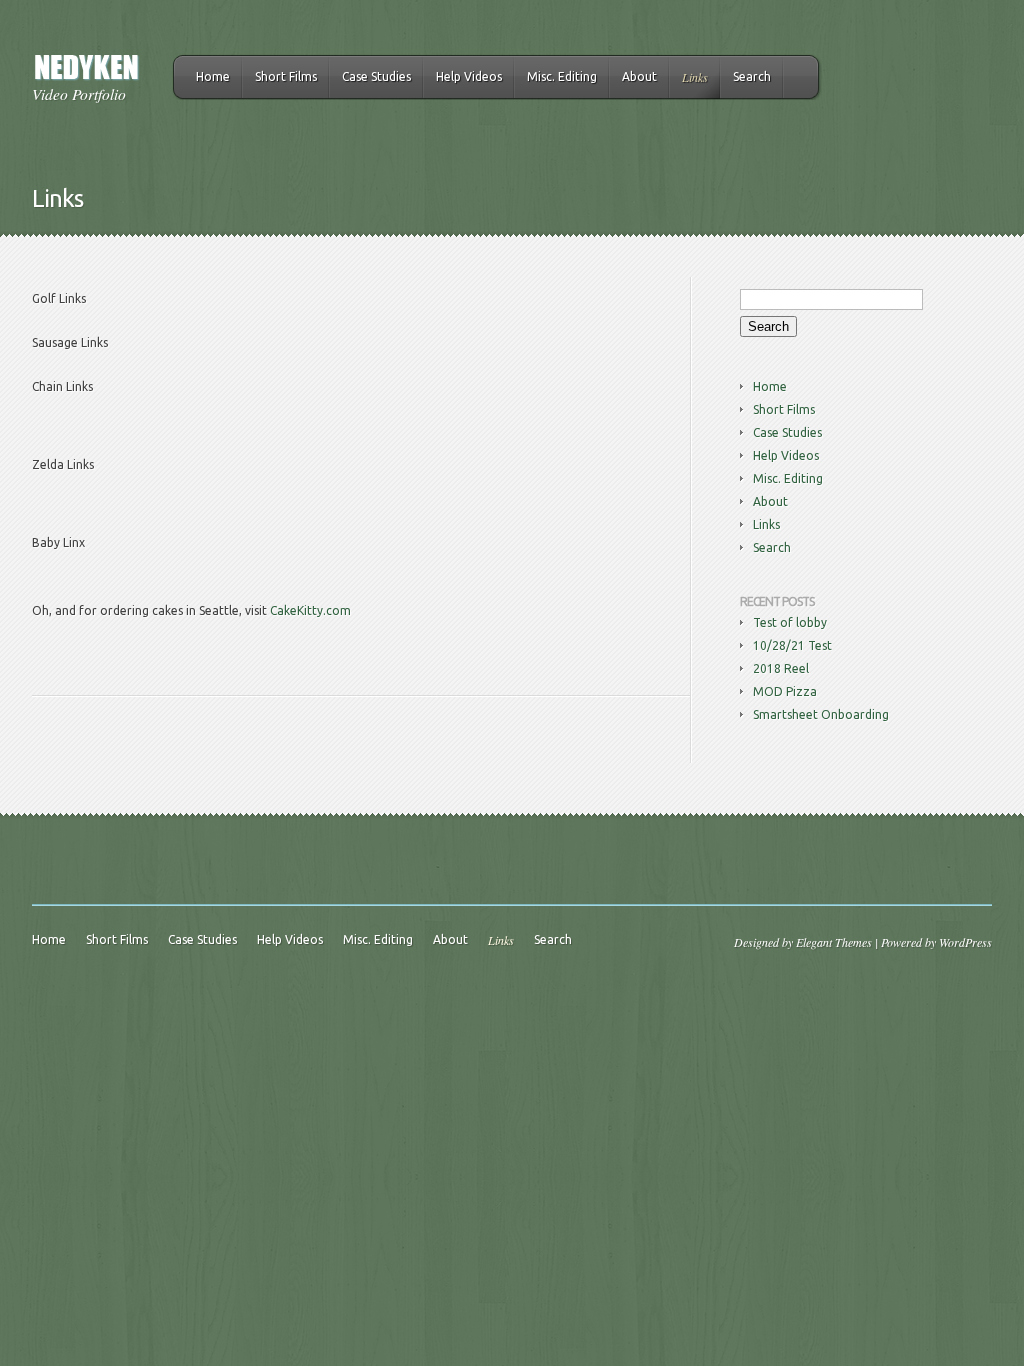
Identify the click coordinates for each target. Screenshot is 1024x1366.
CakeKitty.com (310, 610)
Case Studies (376, 76)
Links (695, 77)
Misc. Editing (562, 76)
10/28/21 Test (792, 645)
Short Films (286, 76)
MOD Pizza (785, 691)
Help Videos (469, 76)
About (639, 76)
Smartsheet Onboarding (821, 714)
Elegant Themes (834, 942)
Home (213, 76)
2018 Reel (781, 668)
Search (752, 76)
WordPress (965, 942)
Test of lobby (790, 622)
